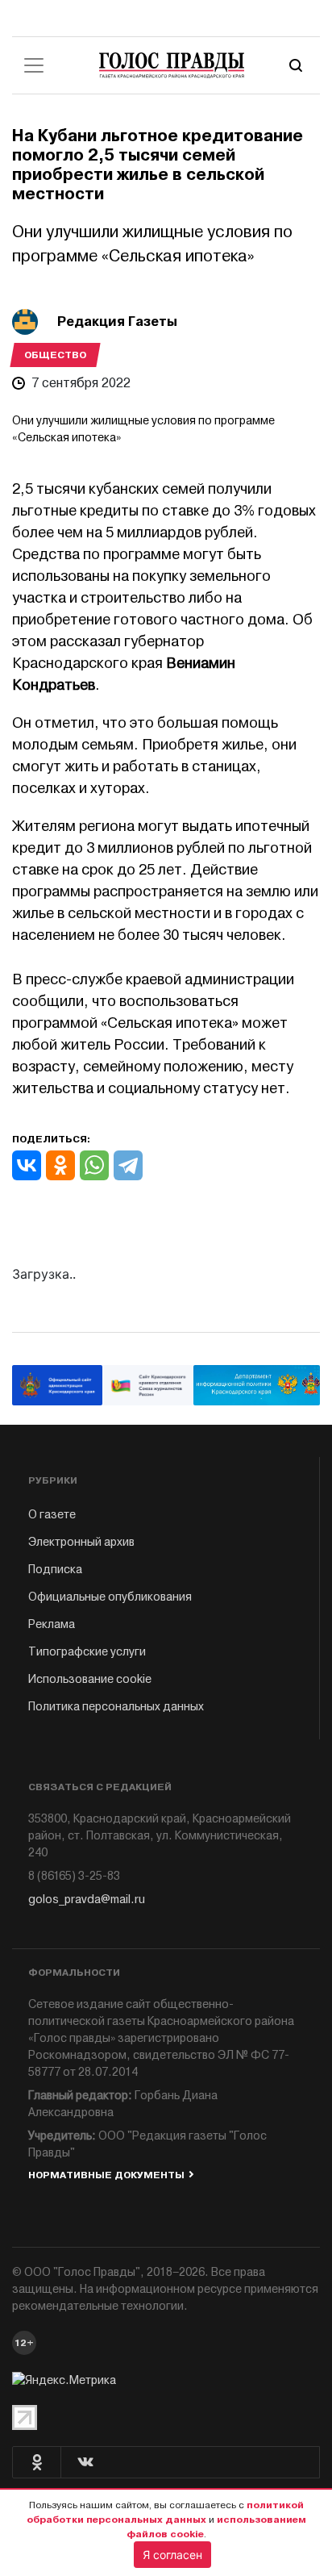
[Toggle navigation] (34, 65)
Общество (55, 355)
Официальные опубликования (110, 1597)
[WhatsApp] (94, 1165)
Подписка (55, 1570)
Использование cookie (90, 1679)
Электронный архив (81, 1542)
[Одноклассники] (60, 1165)
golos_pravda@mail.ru (87, 1900)
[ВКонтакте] (27, 1165)
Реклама (52, 1624)
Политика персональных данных (116, 1707)
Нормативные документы (106, 2175)
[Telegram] (128, 1165)
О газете (52, 1515)
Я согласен (172, 2555)
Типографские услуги (87, 1652)
